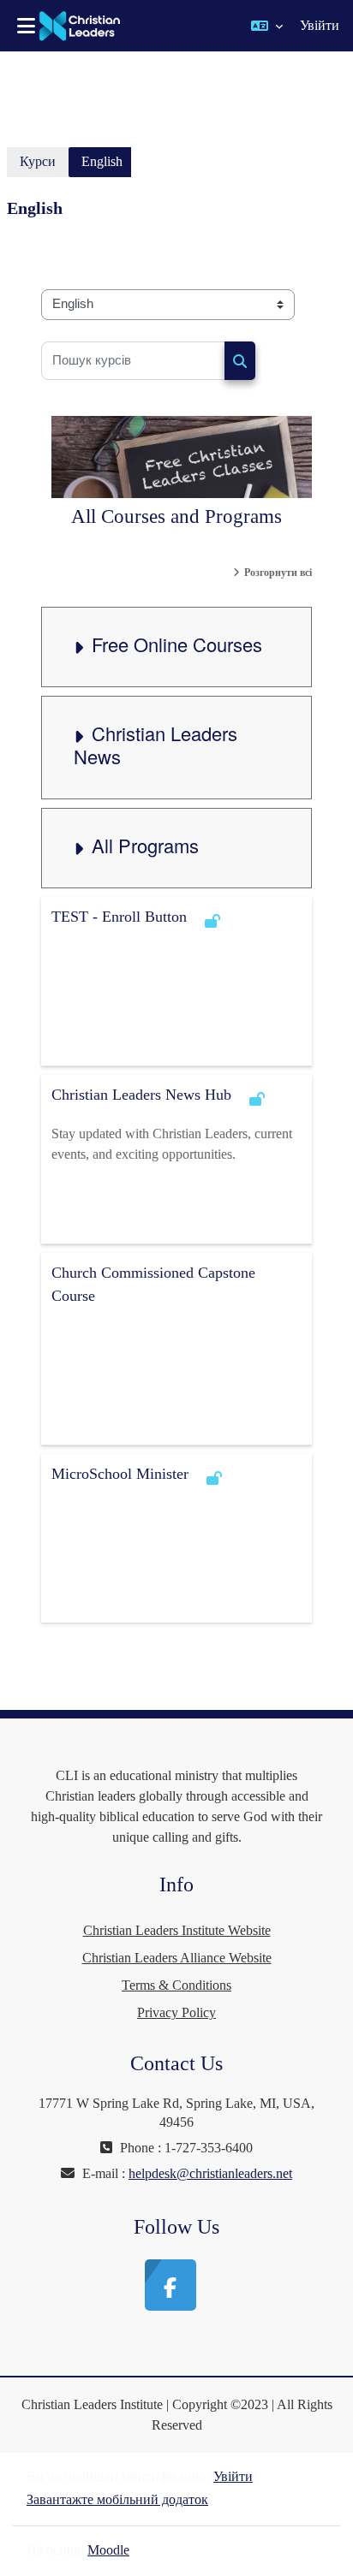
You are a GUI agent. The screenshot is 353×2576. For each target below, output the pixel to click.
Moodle (108, 2550)
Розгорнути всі (278, 573)
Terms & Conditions (176, 1985)
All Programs (145, 845)
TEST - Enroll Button (119, 917)
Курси (38, 161)
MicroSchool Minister (120, 1474)
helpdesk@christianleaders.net (210, 2173)
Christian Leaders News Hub (141, 1095)
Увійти (320, 25)
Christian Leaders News (156, 744)
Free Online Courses (177, 644)
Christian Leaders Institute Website (177, 1930)
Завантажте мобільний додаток (117, 2499)
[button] (267, 26)
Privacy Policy (176, 2012)
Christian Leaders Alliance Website (177, 1958)
